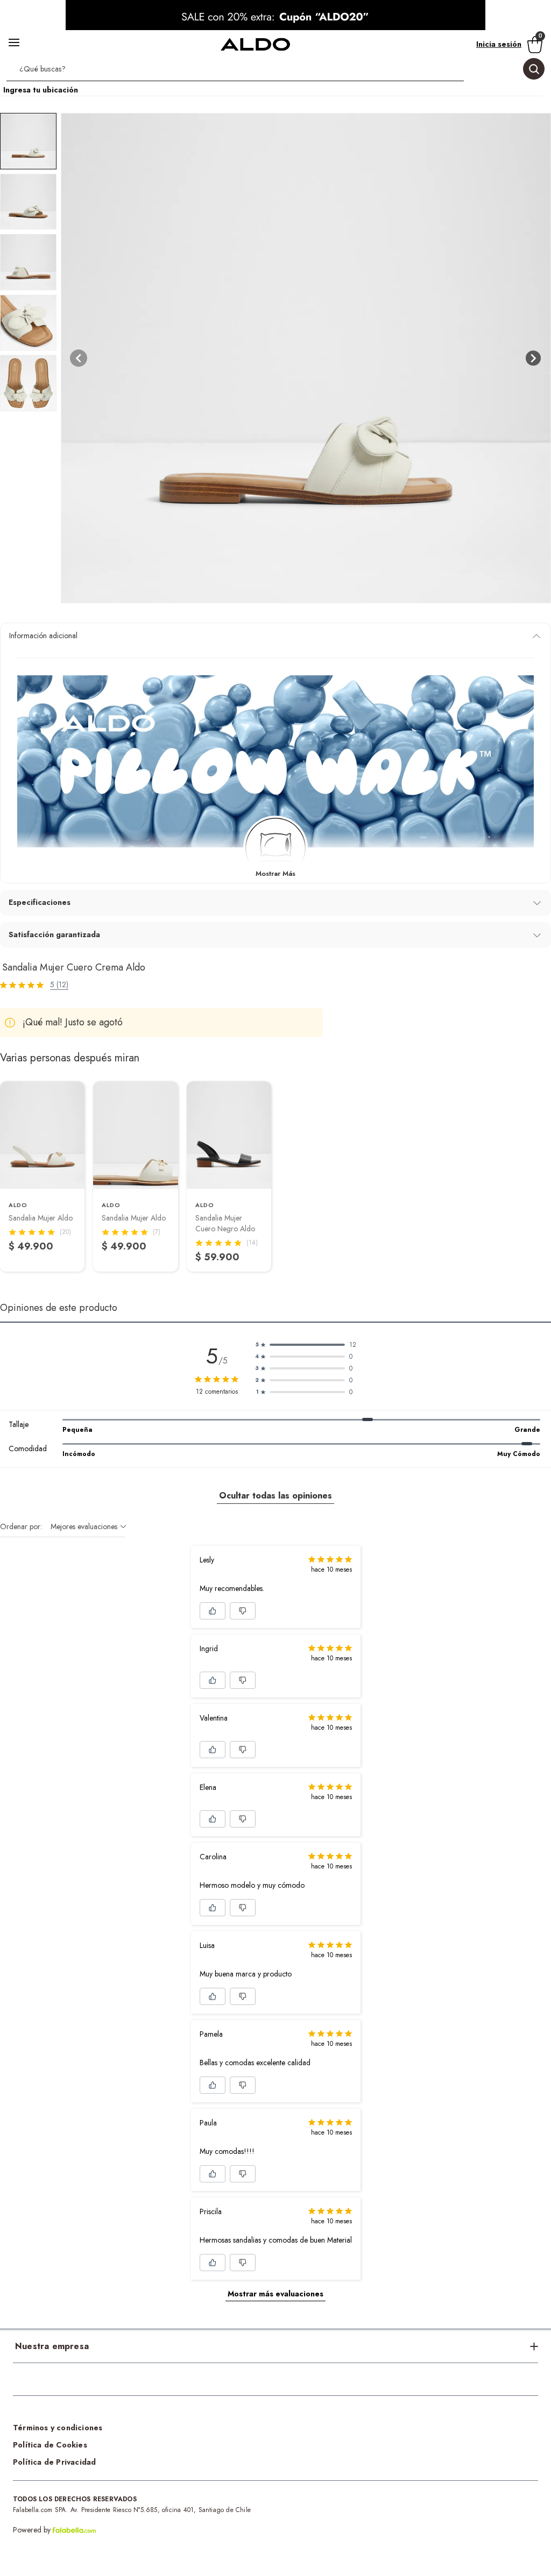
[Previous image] (79, 358)
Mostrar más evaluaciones (275, 2294)
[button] (275, 71)
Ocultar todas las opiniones (275, 1496)
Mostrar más (275, 873)
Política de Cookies (50, 2445)
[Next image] (533, 358)
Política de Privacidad (54, 2462)
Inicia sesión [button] (499, 44)
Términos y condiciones (58, 2428)
